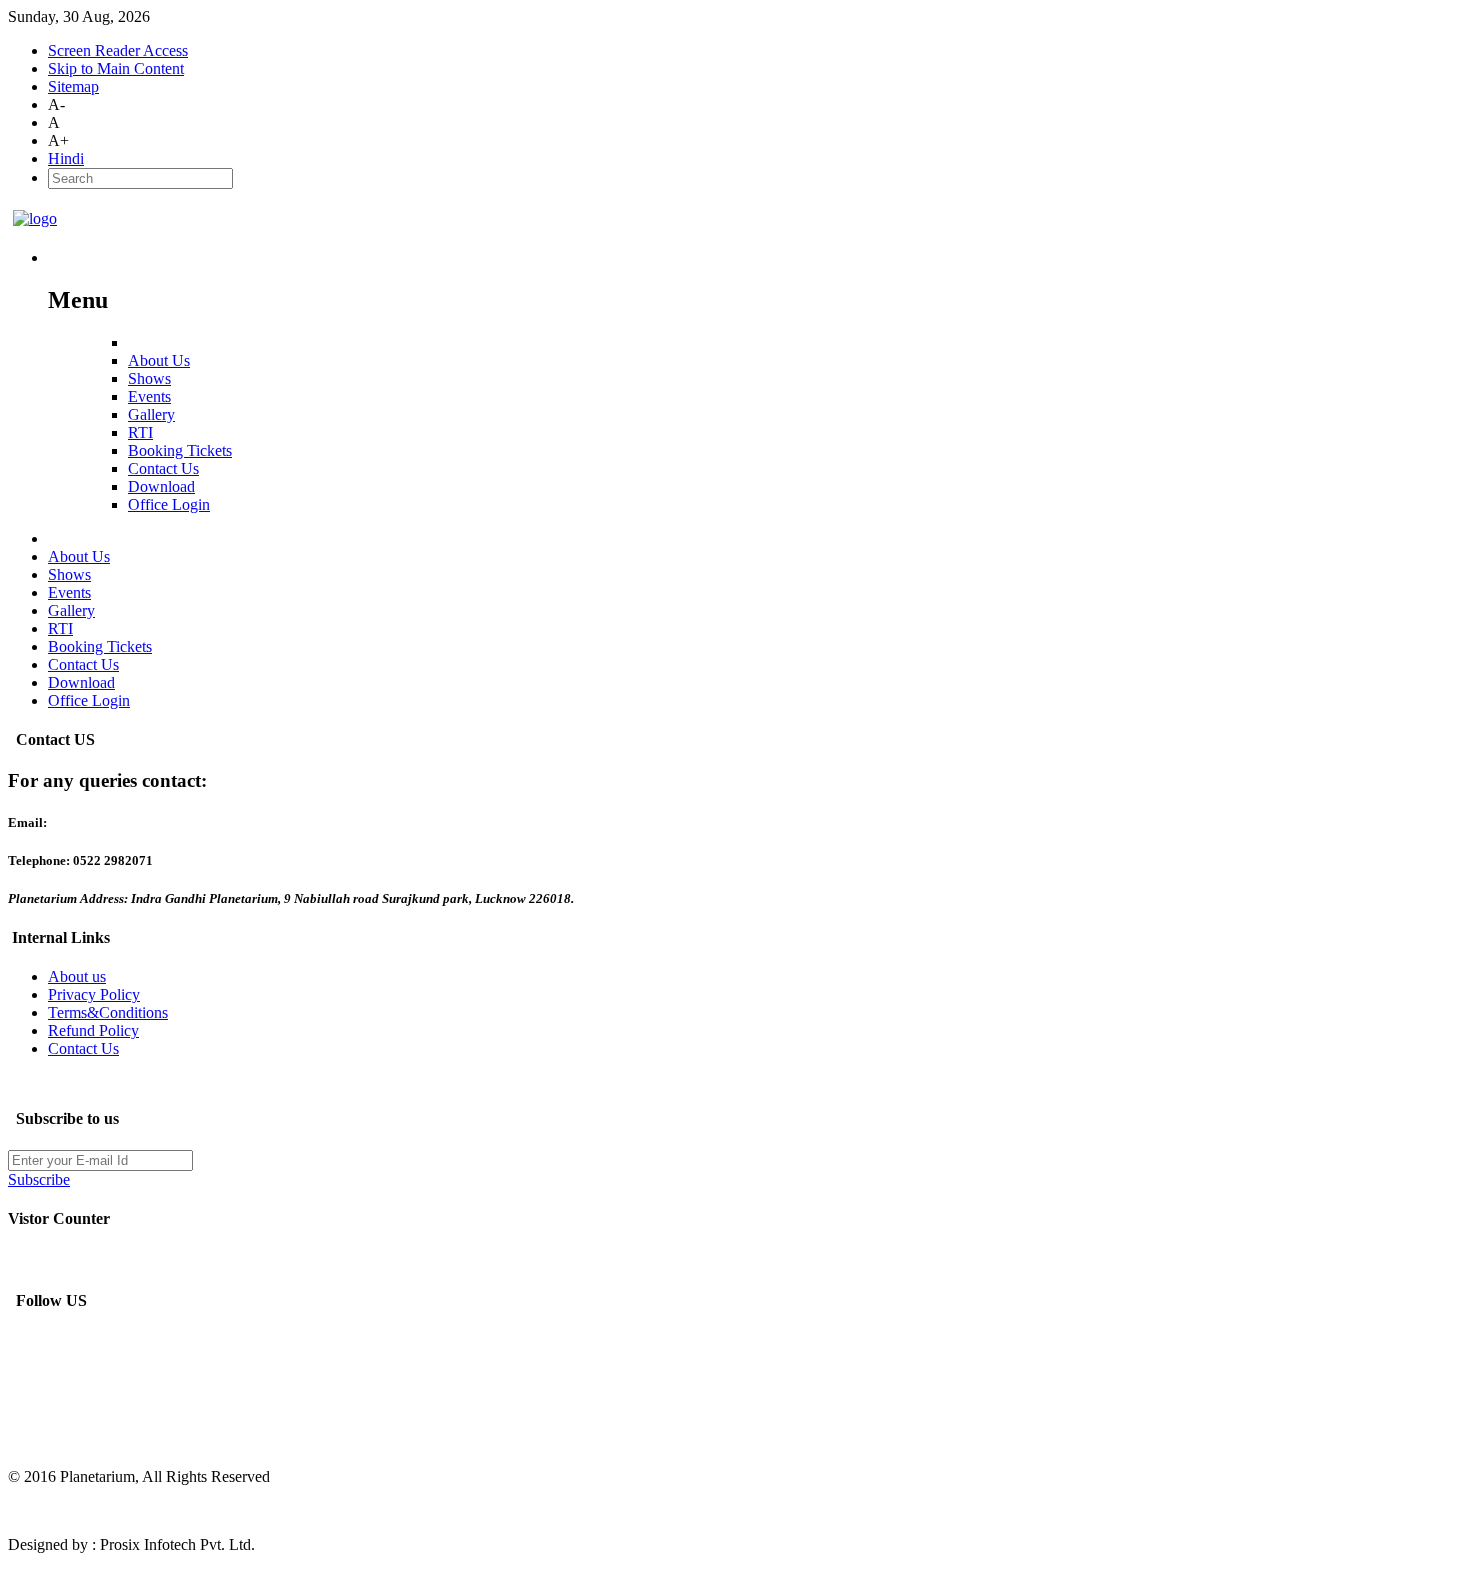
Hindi (66, 158)
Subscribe (39, 1179)
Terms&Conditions (108, 1012)
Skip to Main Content (116, 68)
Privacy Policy (94, 994)
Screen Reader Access (118, 50)
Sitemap (73, 86)
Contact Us (83, 1048)
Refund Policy (93, 1030)
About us (77, 976)
